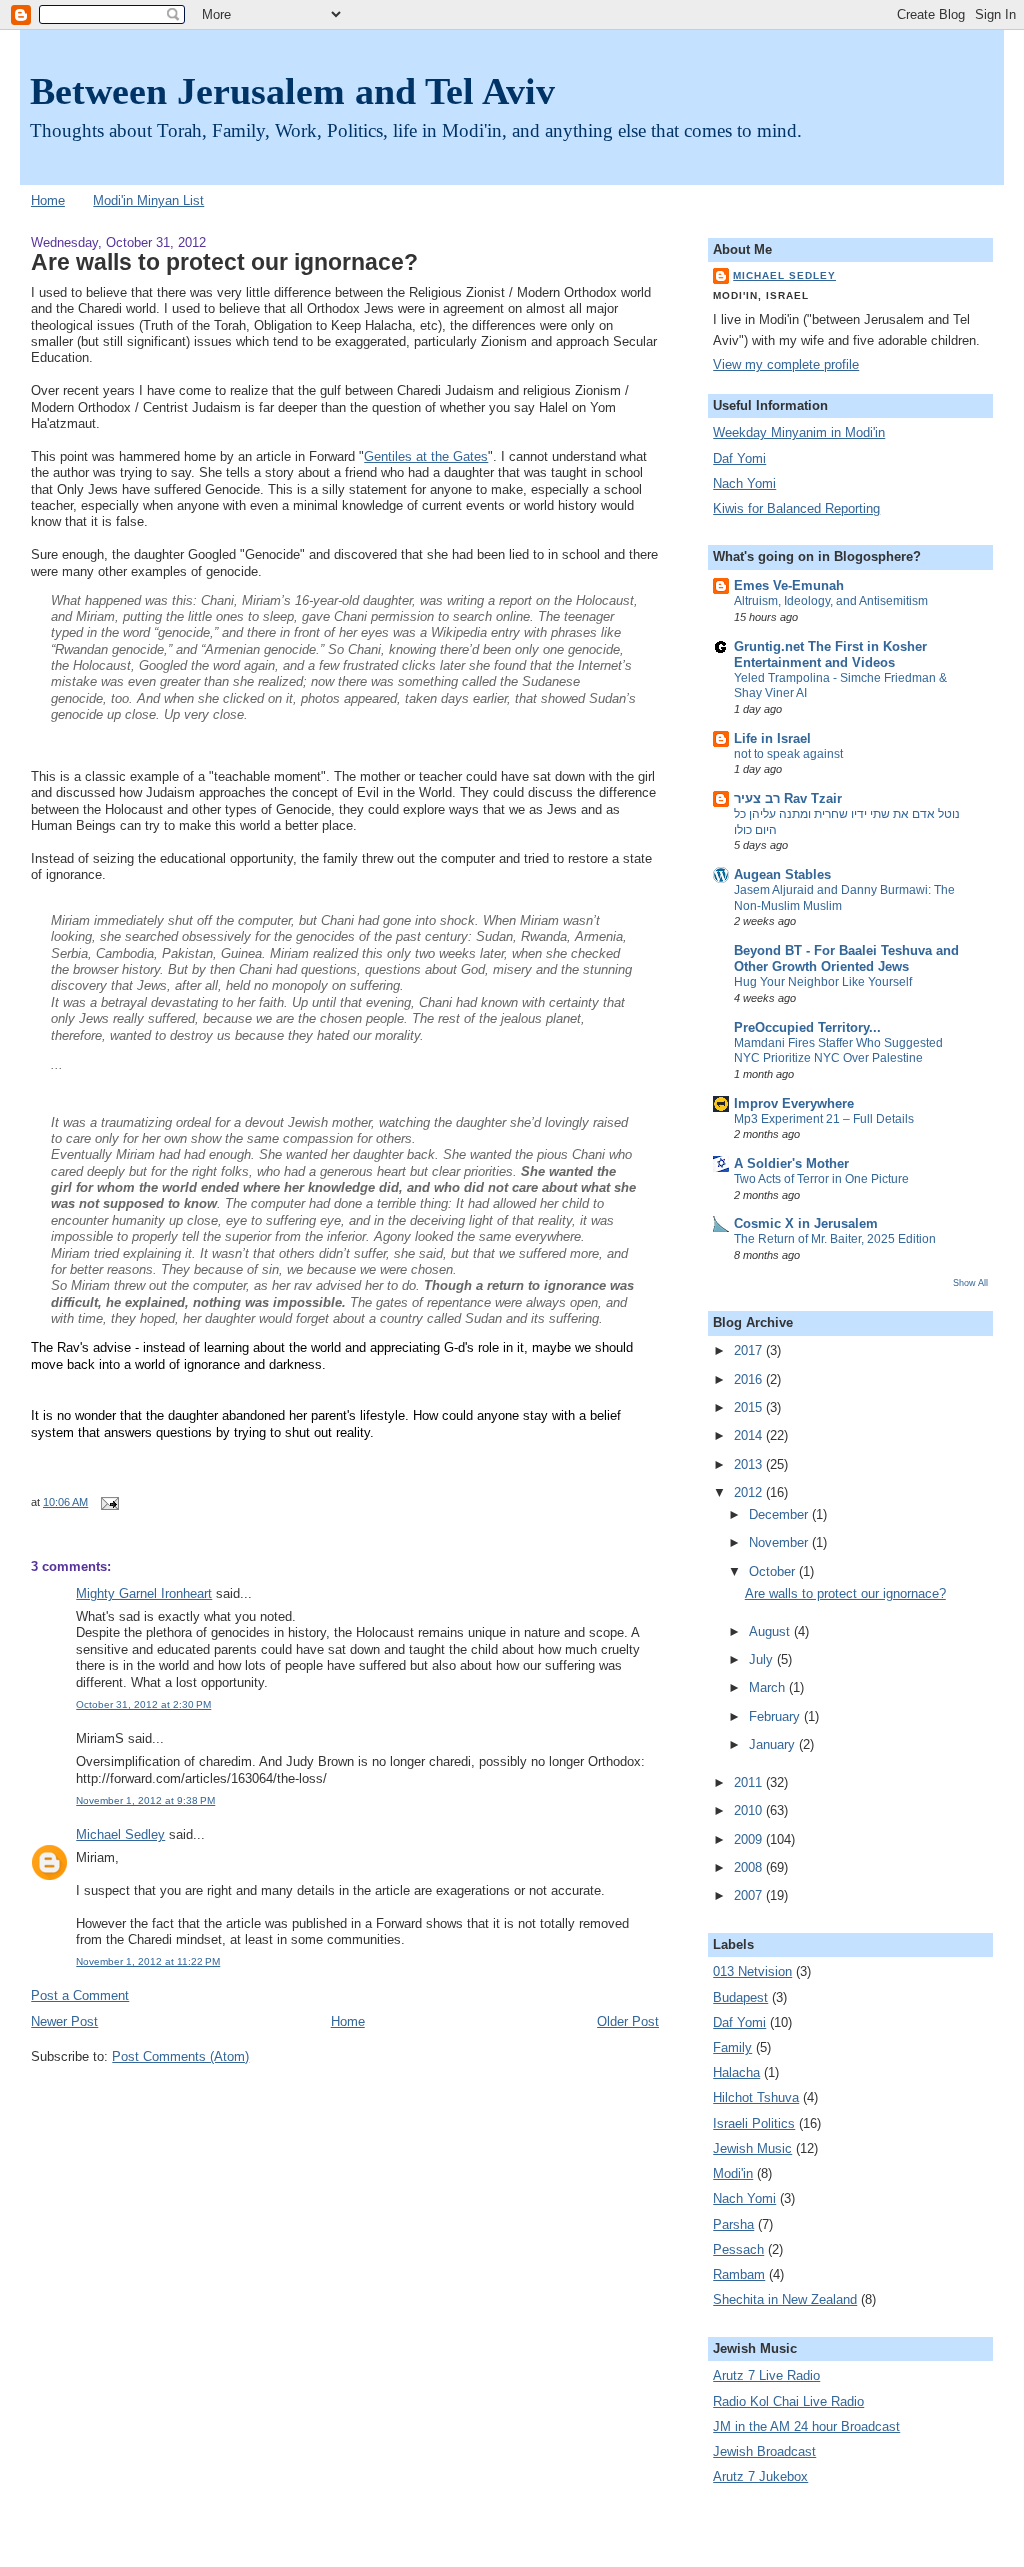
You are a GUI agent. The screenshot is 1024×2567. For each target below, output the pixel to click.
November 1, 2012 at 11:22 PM (148, 1961)
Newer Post (64, 2022)
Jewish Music (752, 2149)
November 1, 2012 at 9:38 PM (145, 1800)
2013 (750, 1465)
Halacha (736, 2073)
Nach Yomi (744, 484)
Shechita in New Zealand (785, 2300)
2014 (750, 1436)
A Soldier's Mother (791, 1164)
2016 (750, 1380)
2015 (750, 1408)
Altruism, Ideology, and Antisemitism (831, 601)
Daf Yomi (739, 459)
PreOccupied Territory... (807, 1028)
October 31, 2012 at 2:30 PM (143, 1704)
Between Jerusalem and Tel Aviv (292, 91)
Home (48, 201)
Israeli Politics (754, 2124)
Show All (970, 1282)
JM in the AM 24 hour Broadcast (806, 2427)
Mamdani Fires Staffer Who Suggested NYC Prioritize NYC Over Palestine (838, 1051)
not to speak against (788, 754)
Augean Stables (782, 875)
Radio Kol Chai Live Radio (788, 2402)
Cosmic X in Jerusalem (806, 1224)
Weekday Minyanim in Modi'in (799, 433)
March (769, 1688)
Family (732, 2048)
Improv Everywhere (794, 1104)
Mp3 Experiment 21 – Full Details (824, 1119)
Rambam (739, 2275)
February (776, 1717)
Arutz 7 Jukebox (760, 2477)
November (780, 1543)
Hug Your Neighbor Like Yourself (823, 982)
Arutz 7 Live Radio (766, 2376)
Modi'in (733, 2174)
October (774, 1572)
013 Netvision (752, 1972)
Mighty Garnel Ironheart (144, 1594)
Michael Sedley (120, 1835)
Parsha (733, 2225)
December (780, 1515)
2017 (750, 1351)
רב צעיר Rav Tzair (788, 799)
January (774, 1745)
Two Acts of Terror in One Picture (821, 1179)
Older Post (628, 2022)
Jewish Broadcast (764, 2452)
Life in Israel (772, 739)
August (771, 1632)
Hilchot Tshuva (756, 2098)
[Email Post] (106, 1502)
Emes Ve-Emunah (789, 586)
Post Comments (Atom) (180, 2057)
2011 (750, 1783)
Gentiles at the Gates (426, 457)
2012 (750, 1493)
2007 (750, 1896)
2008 (750, 1868)
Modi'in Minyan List (148, 201)
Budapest (740, 1998)
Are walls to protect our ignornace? (224, 262)
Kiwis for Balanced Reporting (796, 509)
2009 (750, 1840)
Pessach (738, 2250)
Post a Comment (80, 1996)
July (763, 1660)
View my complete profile (786, 365)
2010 (750, 1811)
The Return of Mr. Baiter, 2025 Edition (835, 1239)
